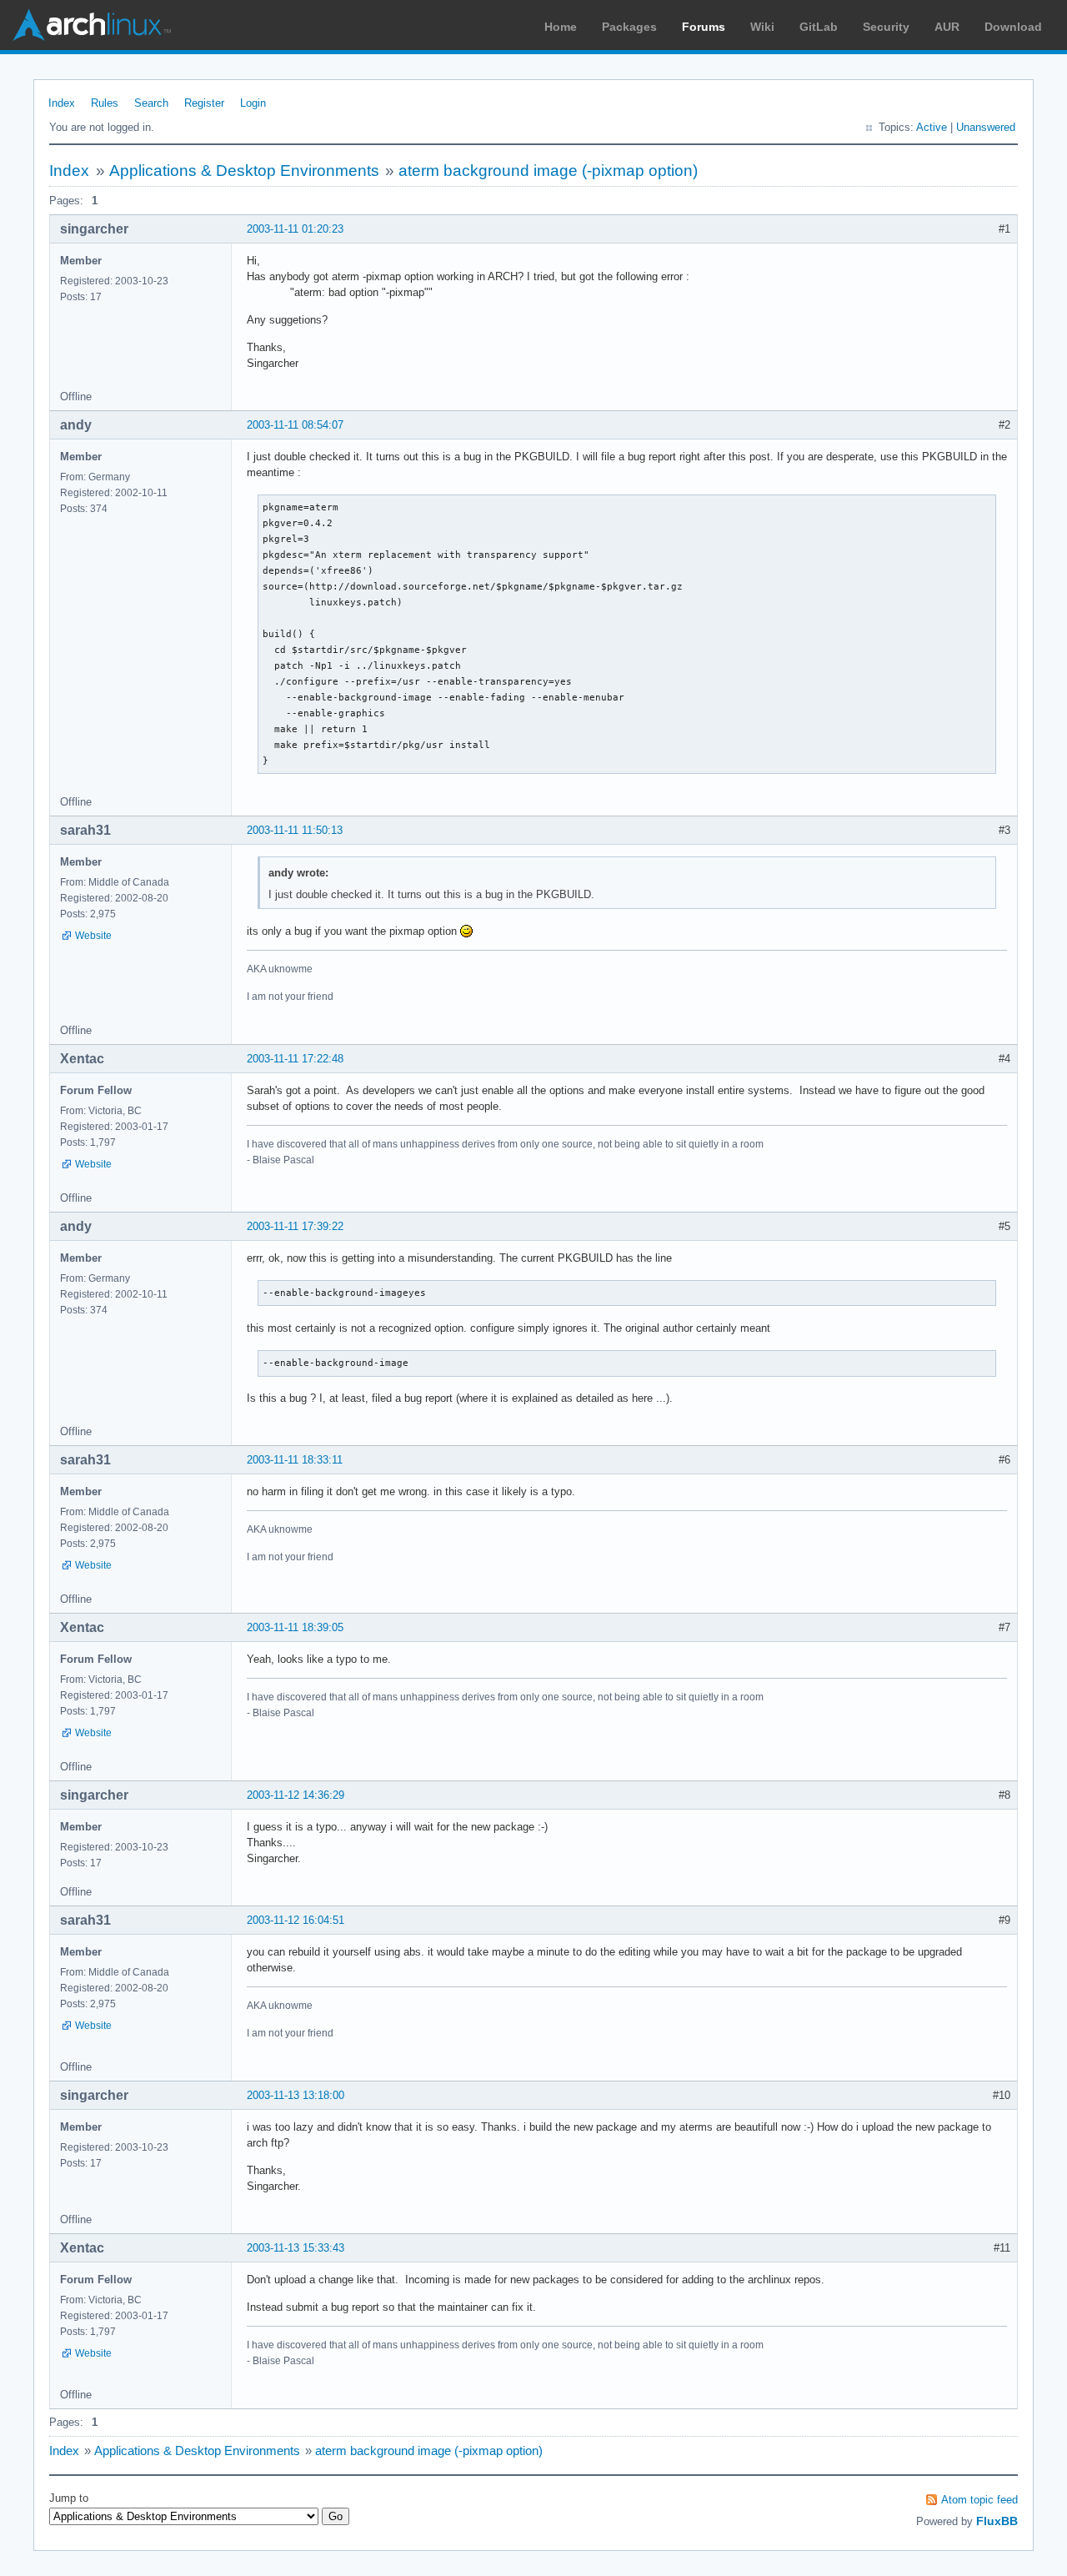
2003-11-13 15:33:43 (296, 2248)
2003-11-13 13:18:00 (296, 2095)
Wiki (762, 27)
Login (253, 103)
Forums (704, 27)
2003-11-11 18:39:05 (295, 1627)
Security (886, 27)
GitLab (819, 27)
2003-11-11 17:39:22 (295, 1226)
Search (151, 103)
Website (93, 936)
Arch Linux (92, 25)
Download (1013, 27)
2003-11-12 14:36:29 (296, 1795)
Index (62, 103)
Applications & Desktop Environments (244, 171)
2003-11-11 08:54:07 (295, 425)
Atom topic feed (979, 2500)
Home (561, 27)
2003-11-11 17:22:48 (295, 1059)
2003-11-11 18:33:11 (295, 1460)
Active (932, 127)
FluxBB (997, 2521)
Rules (105, 103)
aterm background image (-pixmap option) (548, 171)
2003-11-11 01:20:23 (295, 229)
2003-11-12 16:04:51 (296, 1920)
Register (204, 103)
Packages (629, 27)
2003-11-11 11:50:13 (295, 830)
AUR (947, 27)
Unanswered (986, 127)
